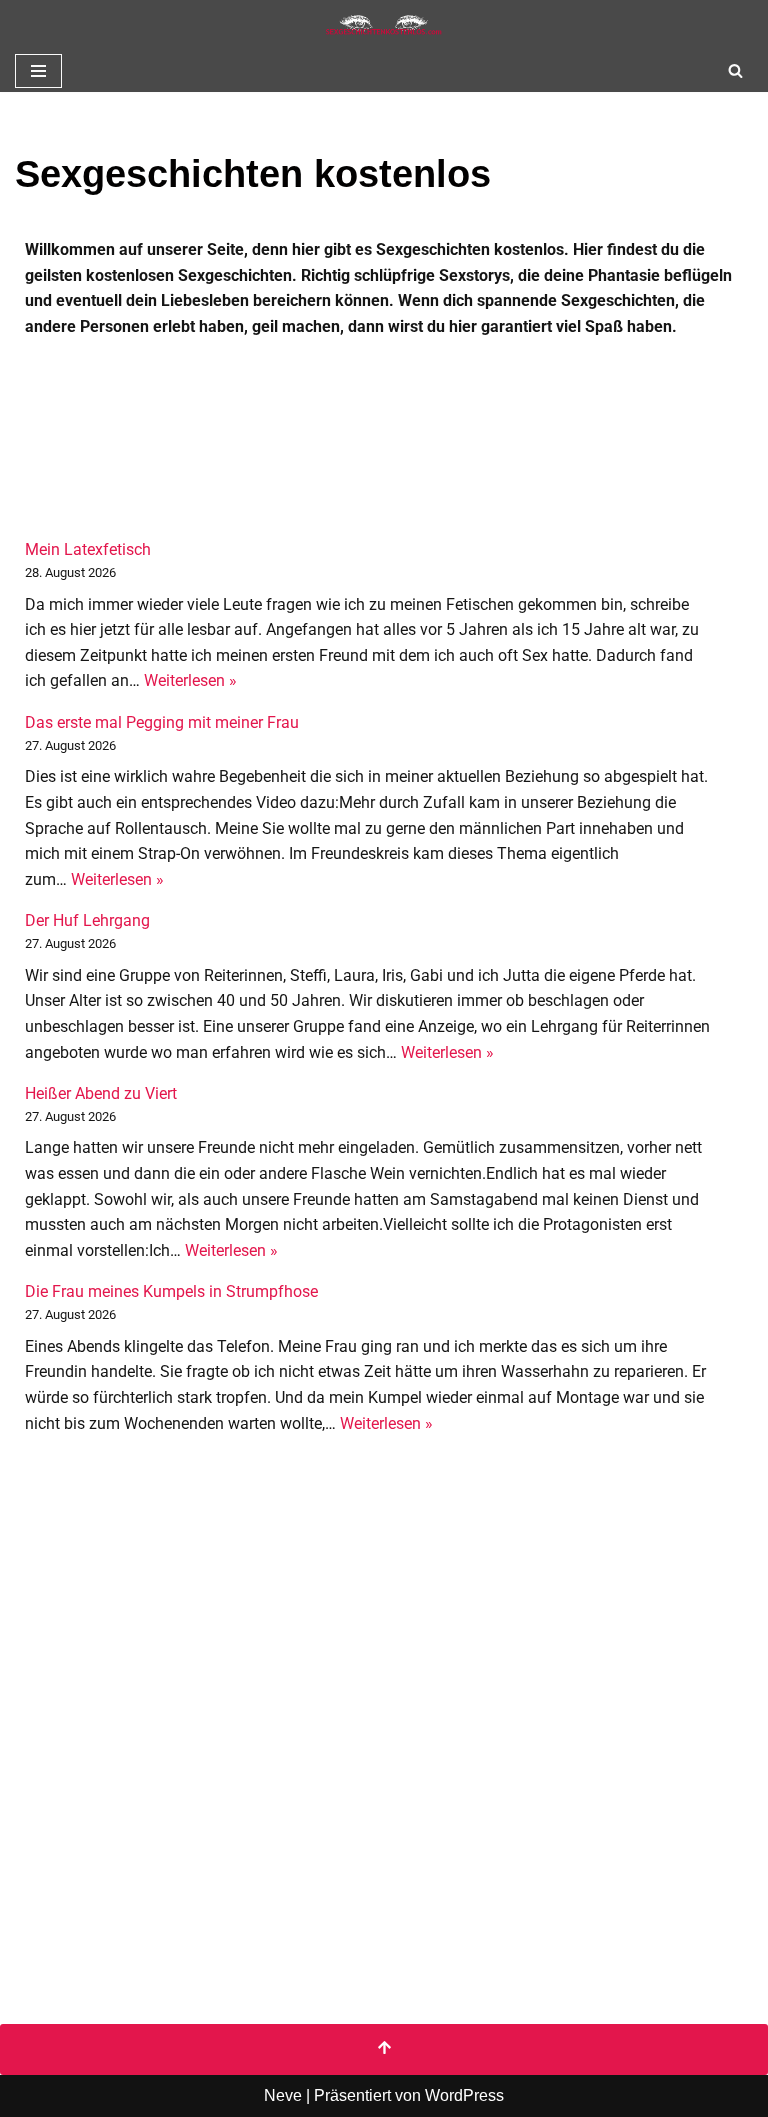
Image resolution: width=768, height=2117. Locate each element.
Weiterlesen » (190, 680)
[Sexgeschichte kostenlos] (384, 25)
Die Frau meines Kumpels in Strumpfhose (171, 1291)
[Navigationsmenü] (38, 71)
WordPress (464, 2095)
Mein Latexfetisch (88, 549)
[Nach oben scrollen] (384, 2050)
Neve (283, 2095)
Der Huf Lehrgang (87, 920)
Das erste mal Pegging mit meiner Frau (162, 722)
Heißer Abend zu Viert (101, 1093)
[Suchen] (735, 70)
